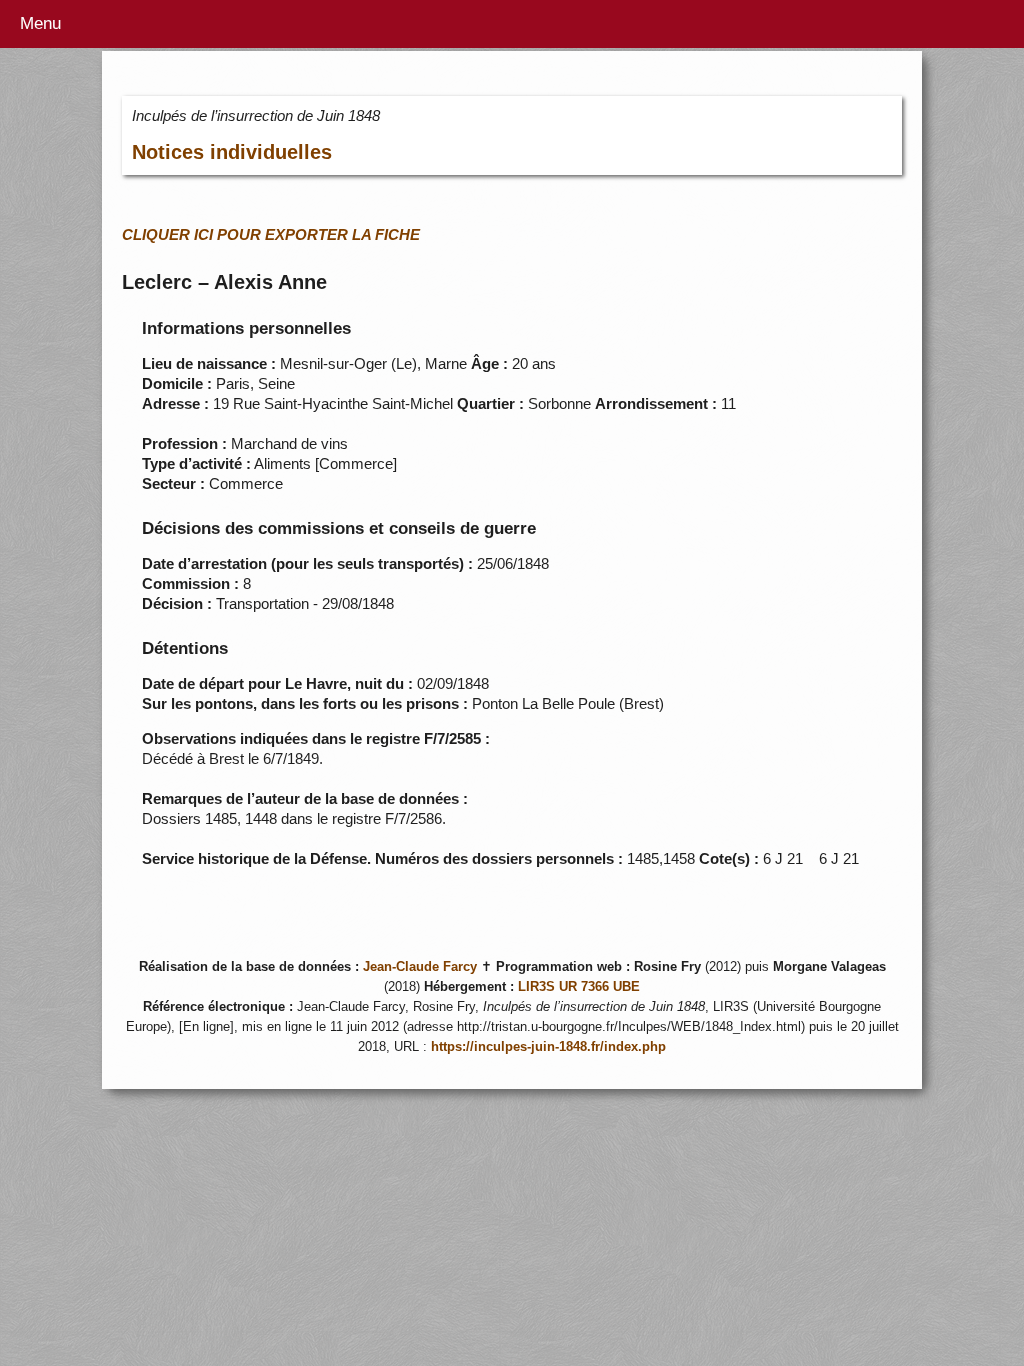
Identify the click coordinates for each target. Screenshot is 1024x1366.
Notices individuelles (232, 152)
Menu (40, 23)
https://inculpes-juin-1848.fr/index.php (548, 1047)
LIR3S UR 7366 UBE (579, 987)
